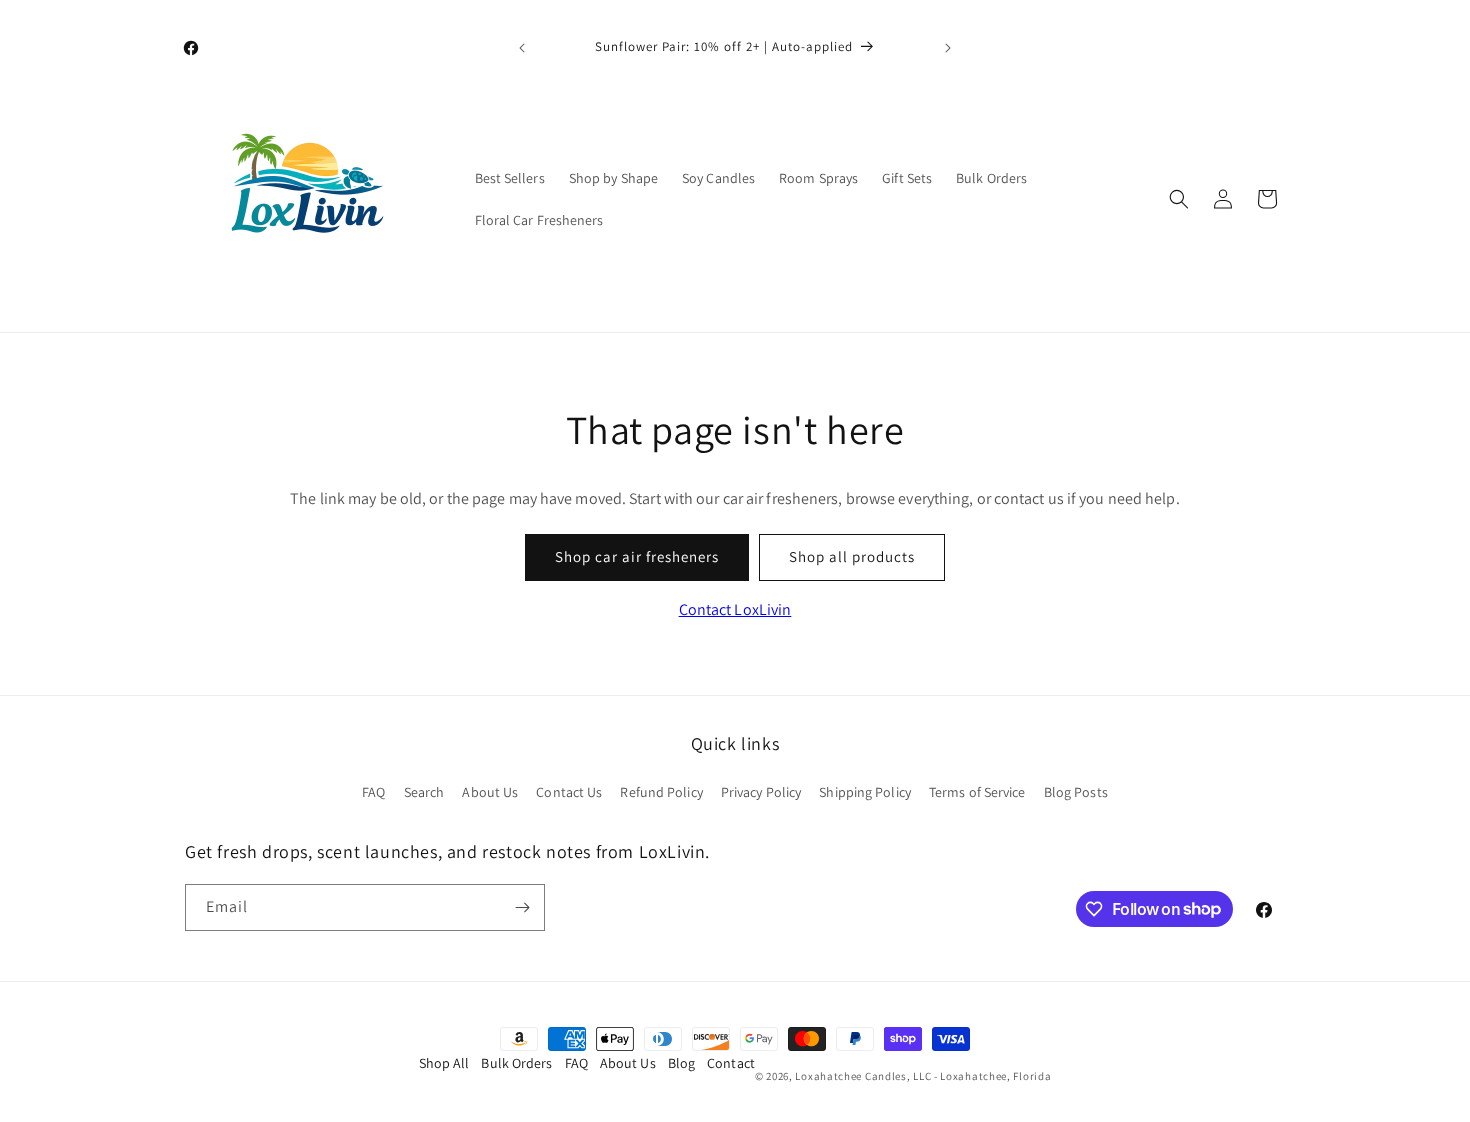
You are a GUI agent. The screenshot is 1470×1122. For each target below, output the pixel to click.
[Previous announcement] (522, 48)
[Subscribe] (522, 907)
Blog (681, 1063)
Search (424, 792)
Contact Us (569, 792)
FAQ (373, 792)
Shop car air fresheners (637, 556)
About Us (490, 792)
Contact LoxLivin (735, 609)
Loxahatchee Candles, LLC (863, 1076)
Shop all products (852, 556)
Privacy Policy (761, 792)
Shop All (444, 1063)
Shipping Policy (865, 792)
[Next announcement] (948, 48)
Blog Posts (1076, 792)
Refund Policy (661, 792)
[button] (1179, 199)
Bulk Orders (516, 1063)
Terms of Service (977, 792)
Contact (731, 1063)
